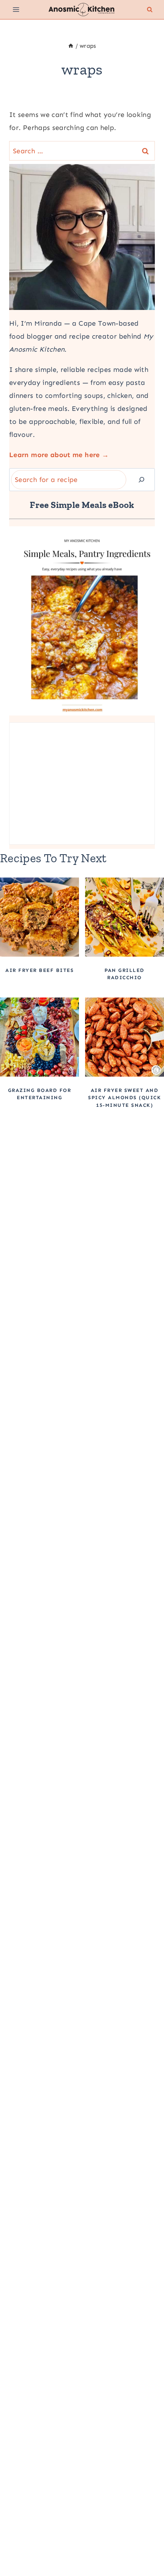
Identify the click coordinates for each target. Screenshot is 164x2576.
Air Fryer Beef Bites (39, 970)
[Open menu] (16, 9)
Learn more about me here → (59, 455)
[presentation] (39, 917)
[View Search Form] (150, 10)
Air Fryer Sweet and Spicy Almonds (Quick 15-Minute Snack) (125, 1098)
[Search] (141, 480)
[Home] (71, 46)
